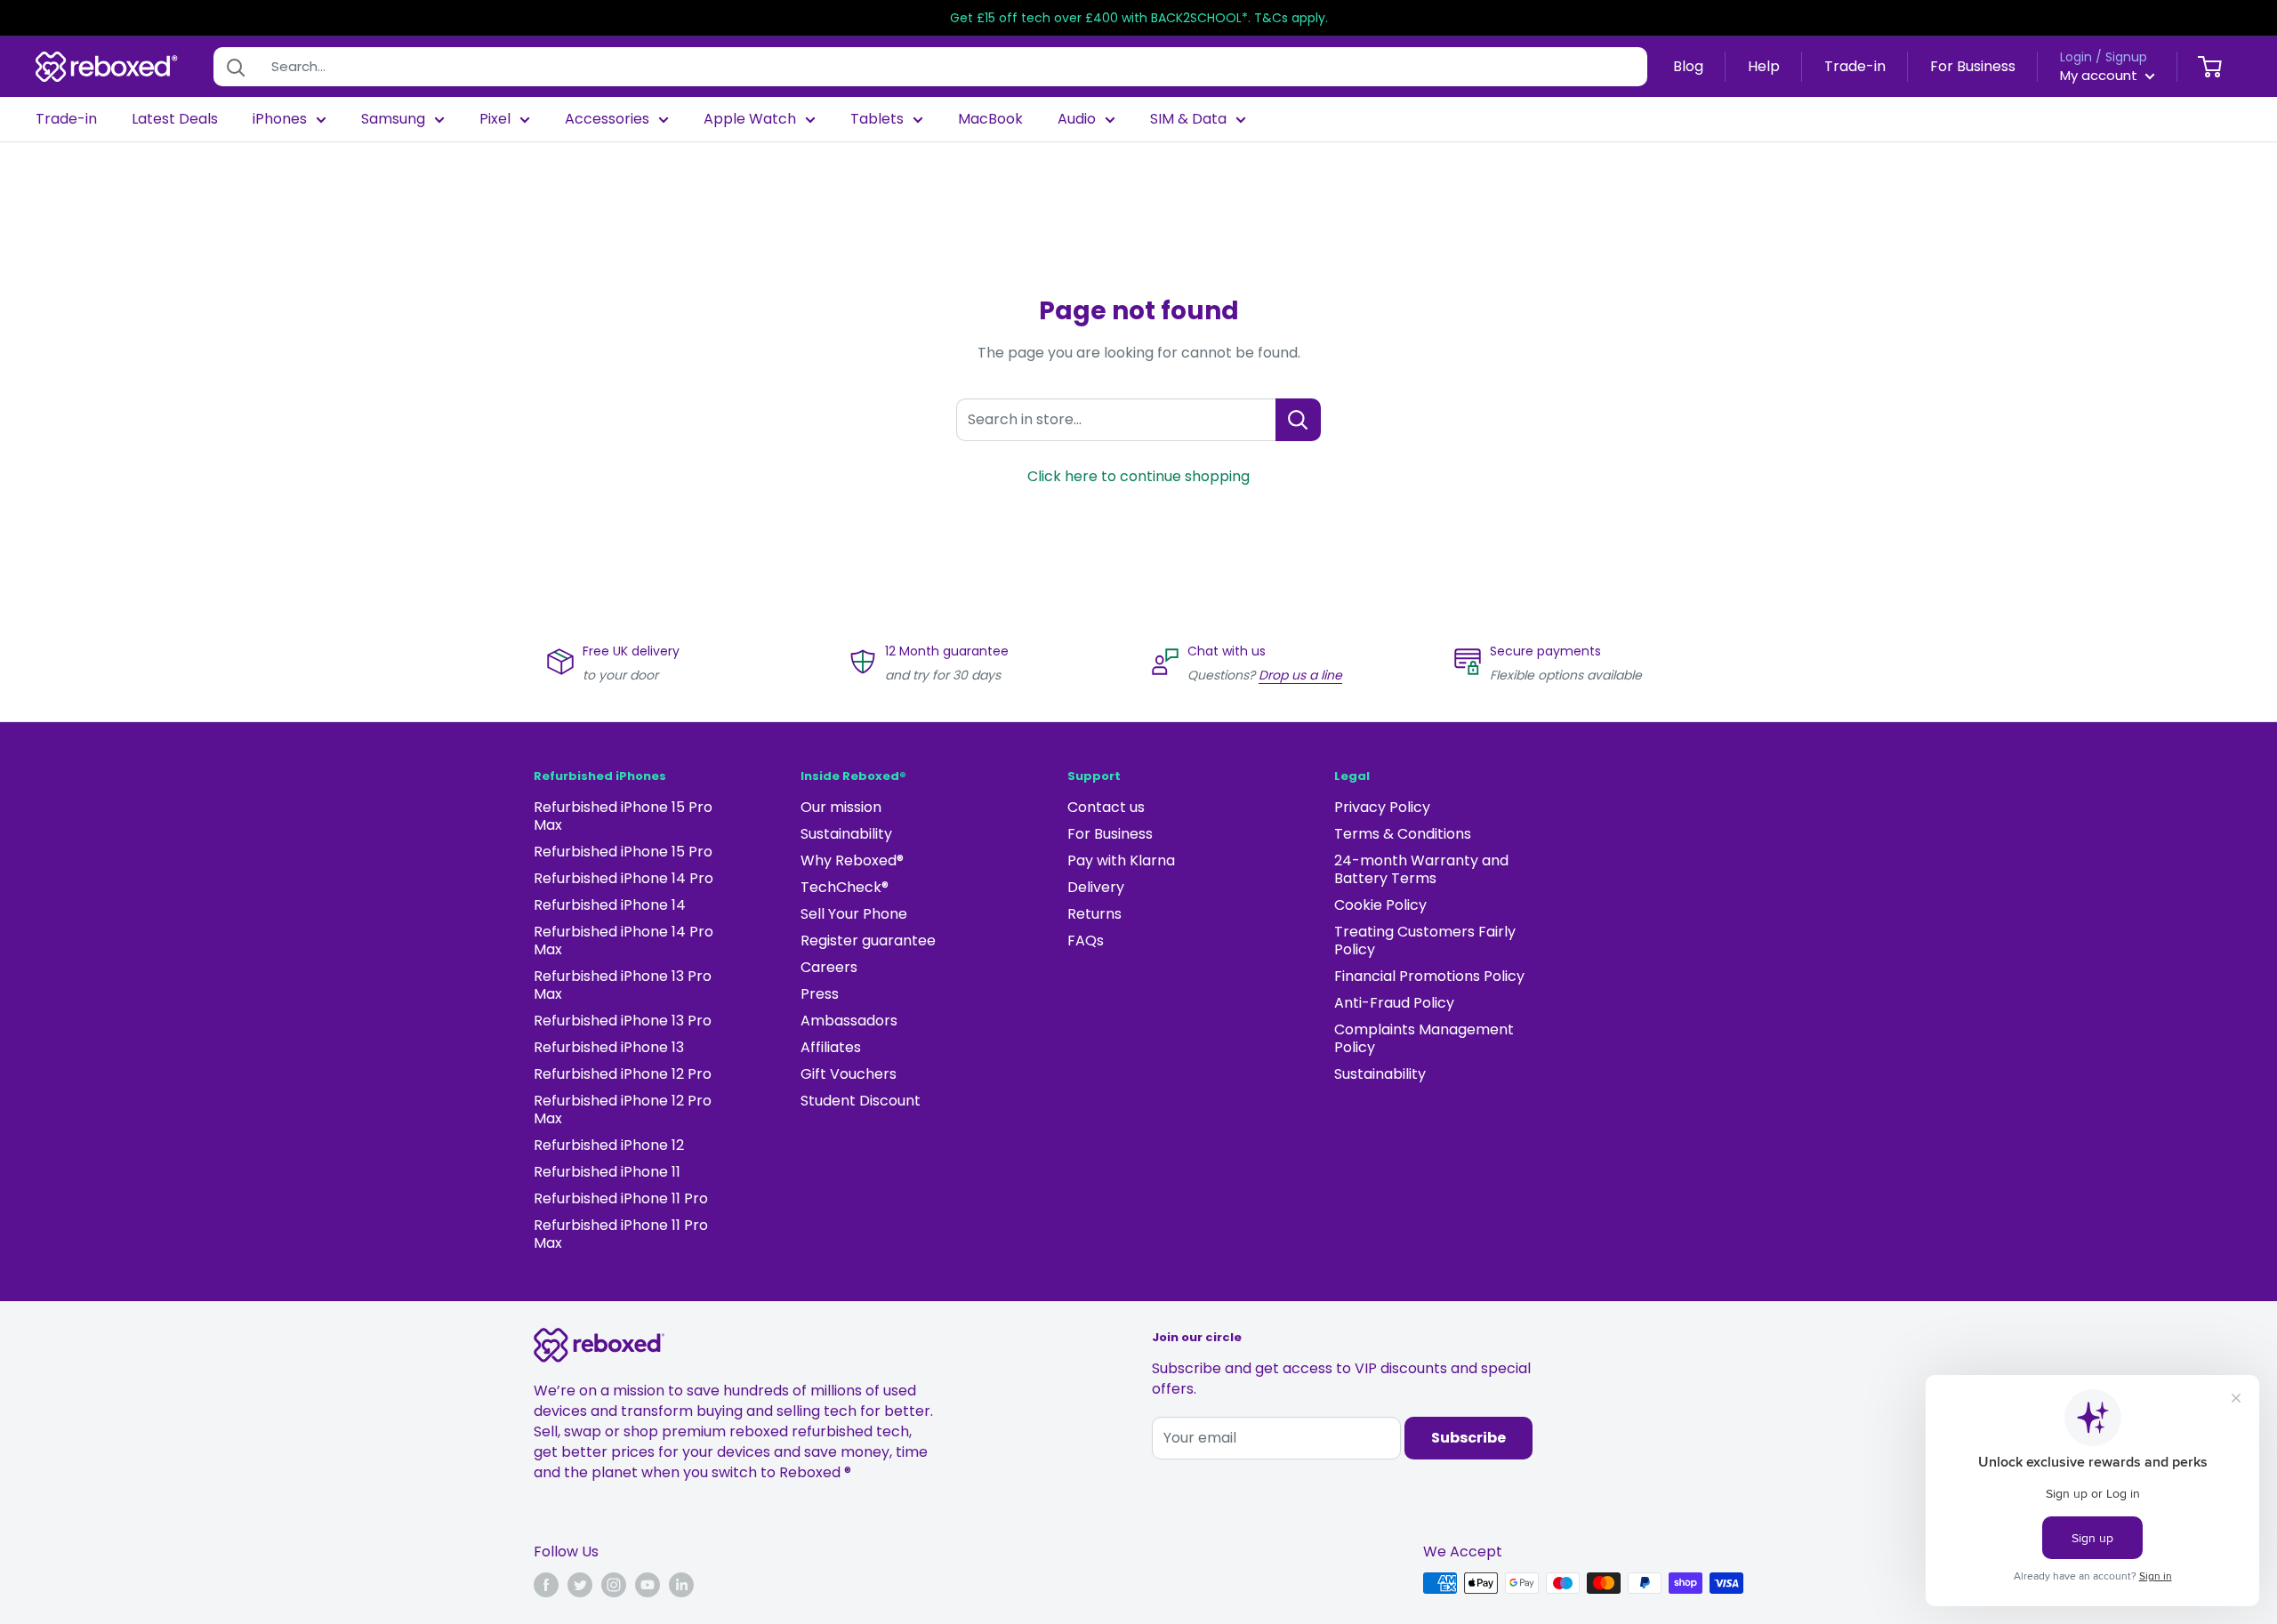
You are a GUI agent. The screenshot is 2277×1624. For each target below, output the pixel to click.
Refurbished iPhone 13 (609, 1047)
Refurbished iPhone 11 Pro (621, 1198)
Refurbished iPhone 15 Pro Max (623, 816)
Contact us (1106, 807)
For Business (1973, 66)
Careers (829, 967)
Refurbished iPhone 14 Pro (624, 878)
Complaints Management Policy (1424, 1038)
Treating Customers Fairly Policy (1425, 941)
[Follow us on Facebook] (546, 1585)
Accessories (607, 119)
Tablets (877, 119)
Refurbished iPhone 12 (609, 1145)
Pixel (495, 119)
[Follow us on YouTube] (648, 1585)
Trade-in (1855, 66)
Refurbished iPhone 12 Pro (623, 1074)
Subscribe (1468, 1438)
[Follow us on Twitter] (580, 1585)
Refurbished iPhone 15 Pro (623, 852)
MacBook (990, 119)
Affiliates (831, 1047)
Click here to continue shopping (1138, 476)
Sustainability (846, 834)
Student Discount (861, 1101)
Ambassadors (849, 1021)
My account (2100, 75)
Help (1764, 66)
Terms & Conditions (1403, 834)
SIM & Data (1188, 119)
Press (820, 994)
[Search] (236, 67)
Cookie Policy (1380, 905)
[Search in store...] (1298, 420)
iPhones (280, 119)
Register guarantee (868, 941)
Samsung (393, 119)
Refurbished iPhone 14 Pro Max (624, 941)
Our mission (841, 807)
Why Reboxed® (852, 860)
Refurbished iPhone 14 (610, 905)
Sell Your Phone (854, 914)
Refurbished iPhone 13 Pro (623, 1021)
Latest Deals (175, 119)
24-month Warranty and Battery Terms (1421, 869)
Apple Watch (750, 119)
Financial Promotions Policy (1429, 976)
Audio (1077, 119)
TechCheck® (845, 887)
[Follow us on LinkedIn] (681, 1585)
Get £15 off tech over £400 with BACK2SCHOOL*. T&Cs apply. (1139, 18)
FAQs (1086, 941)
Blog (1688, 66)
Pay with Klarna (1121, 860)
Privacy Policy (1382, 807)
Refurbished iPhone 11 (607, 1172)
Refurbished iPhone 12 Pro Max (623, 1109)
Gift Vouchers (849, 1074)
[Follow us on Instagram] (614, 1585)
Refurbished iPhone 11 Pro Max (621, 1234)
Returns (1094, 914)
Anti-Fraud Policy (1394, 1003)
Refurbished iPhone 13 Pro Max (623, 985)
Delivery (1096, 887)
